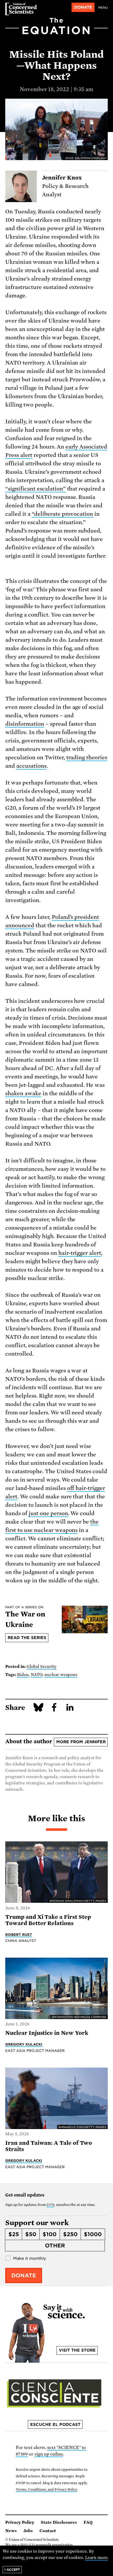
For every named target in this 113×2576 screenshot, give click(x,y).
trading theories (87, 757)
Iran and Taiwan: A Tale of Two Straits (49, 2146)
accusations (31, 766)
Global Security (42, 1667)
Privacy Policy (20, 2522)
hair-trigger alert (80, 1253)
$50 (31, 2234)
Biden (23, 1675)
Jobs (28, 2531)
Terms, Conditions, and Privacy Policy (46, 2490)
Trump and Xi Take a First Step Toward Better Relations (48, 1920)
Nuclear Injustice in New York (47, 2033)
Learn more (96, 2558)
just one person (48, 1513)
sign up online (49, 2454)
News (11, 2531)
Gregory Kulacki (24, 2044)
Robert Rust (19, 1935)
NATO (37, 1675)
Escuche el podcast (55, 2425)
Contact (48, 2531)
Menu (103, 8)
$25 (14, 2234)
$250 (70, 2234)
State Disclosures (59, 2522)
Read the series (27, 1638)
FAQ (88, 2522)
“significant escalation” (35, 489)
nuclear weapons (61, 1675)
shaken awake (23, 1093)
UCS (50, 2205)
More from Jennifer (81, 1742)
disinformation (25, 724)
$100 (50, 2234)
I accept (12, 2570)
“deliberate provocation (63, 514)
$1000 (93, 2234)
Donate (83, 7)
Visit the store (77, 2350)
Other (55, 2246)
